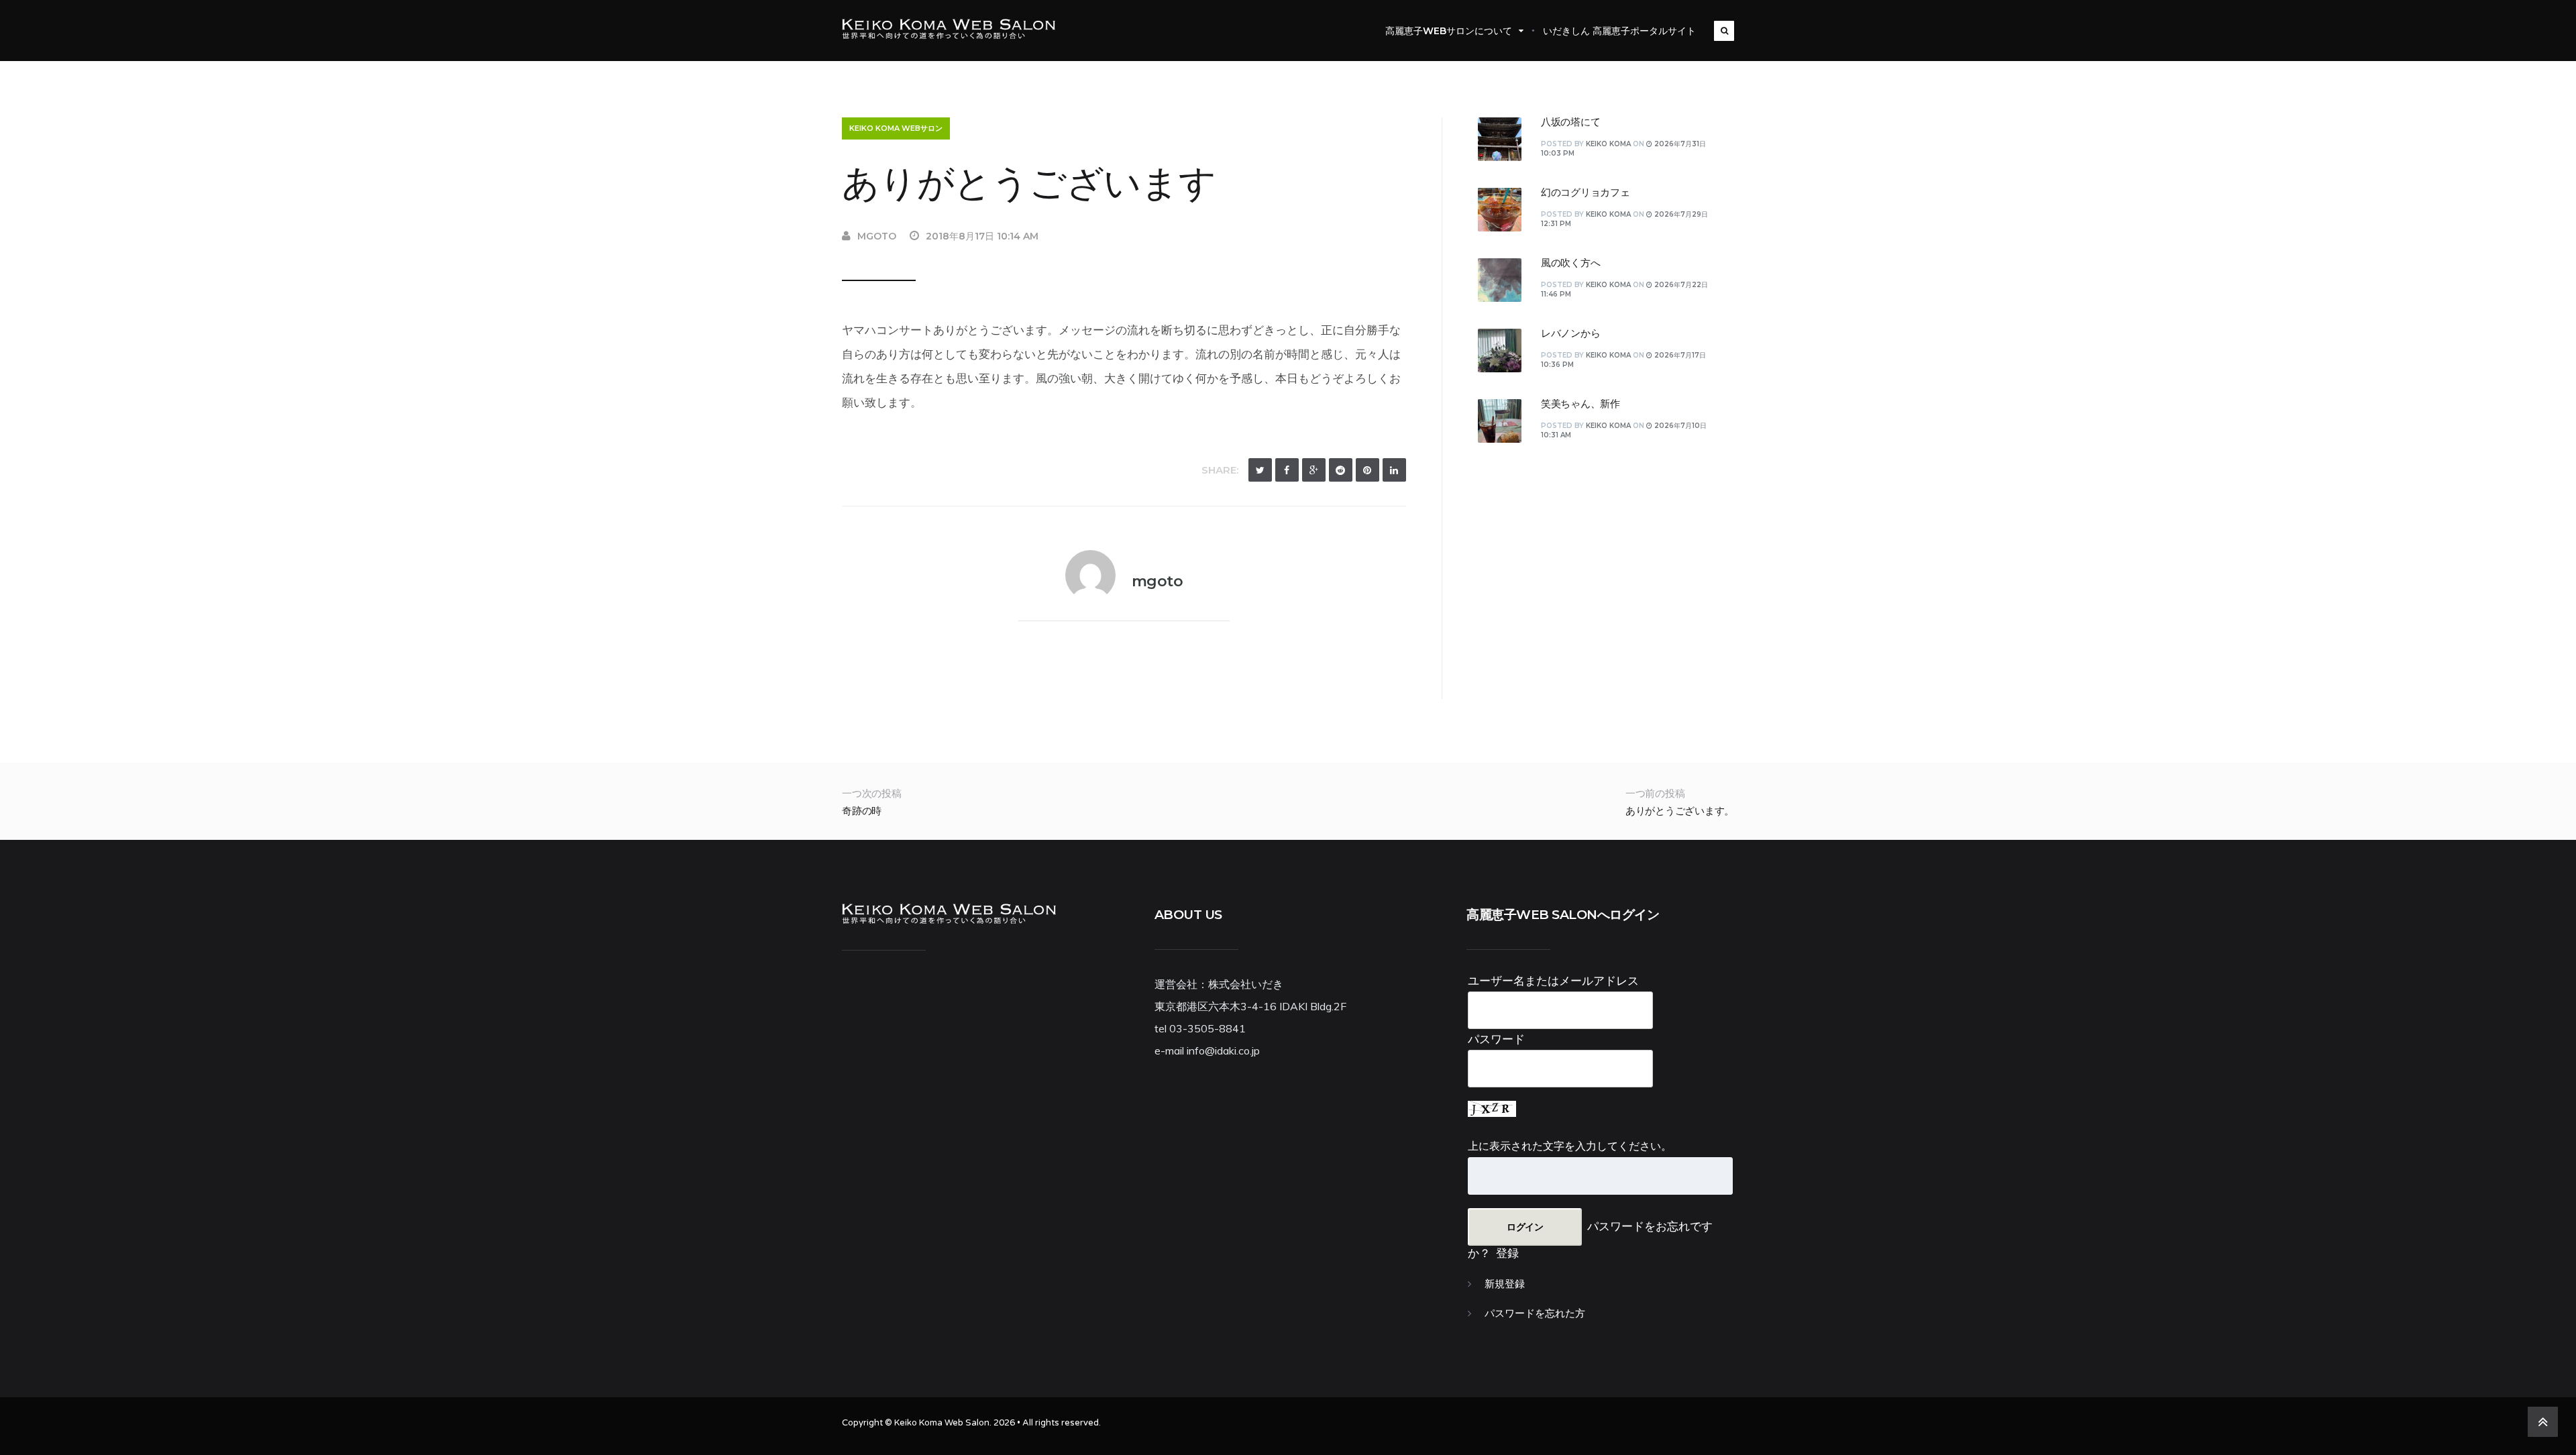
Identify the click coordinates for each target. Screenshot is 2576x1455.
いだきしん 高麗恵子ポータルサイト (1619, 31)
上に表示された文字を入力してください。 (1570, 1146)
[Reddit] (1341, 470)
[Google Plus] (1314, 470)
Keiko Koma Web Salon (942, 1423)
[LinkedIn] (1394, 470)
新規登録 (1505, 1284)
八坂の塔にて (1571, 122)
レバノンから (1571, 333)
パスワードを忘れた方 (1535, 1313)
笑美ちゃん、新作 (1580, 404)
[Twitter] (1260, 470)
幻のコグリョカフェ (1586, 193)
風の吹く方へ (1571, 263)
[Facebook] (1287, 470)
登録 (1507, 1253)
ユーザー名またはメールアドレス (1553, 980)
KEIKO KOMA (1608, 144)
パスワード (1496, 1039)
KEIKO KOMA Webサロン (896, 128)
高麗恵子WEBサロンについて (1449, 31)
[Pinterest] (1367, 470)
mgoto (877, 236)
